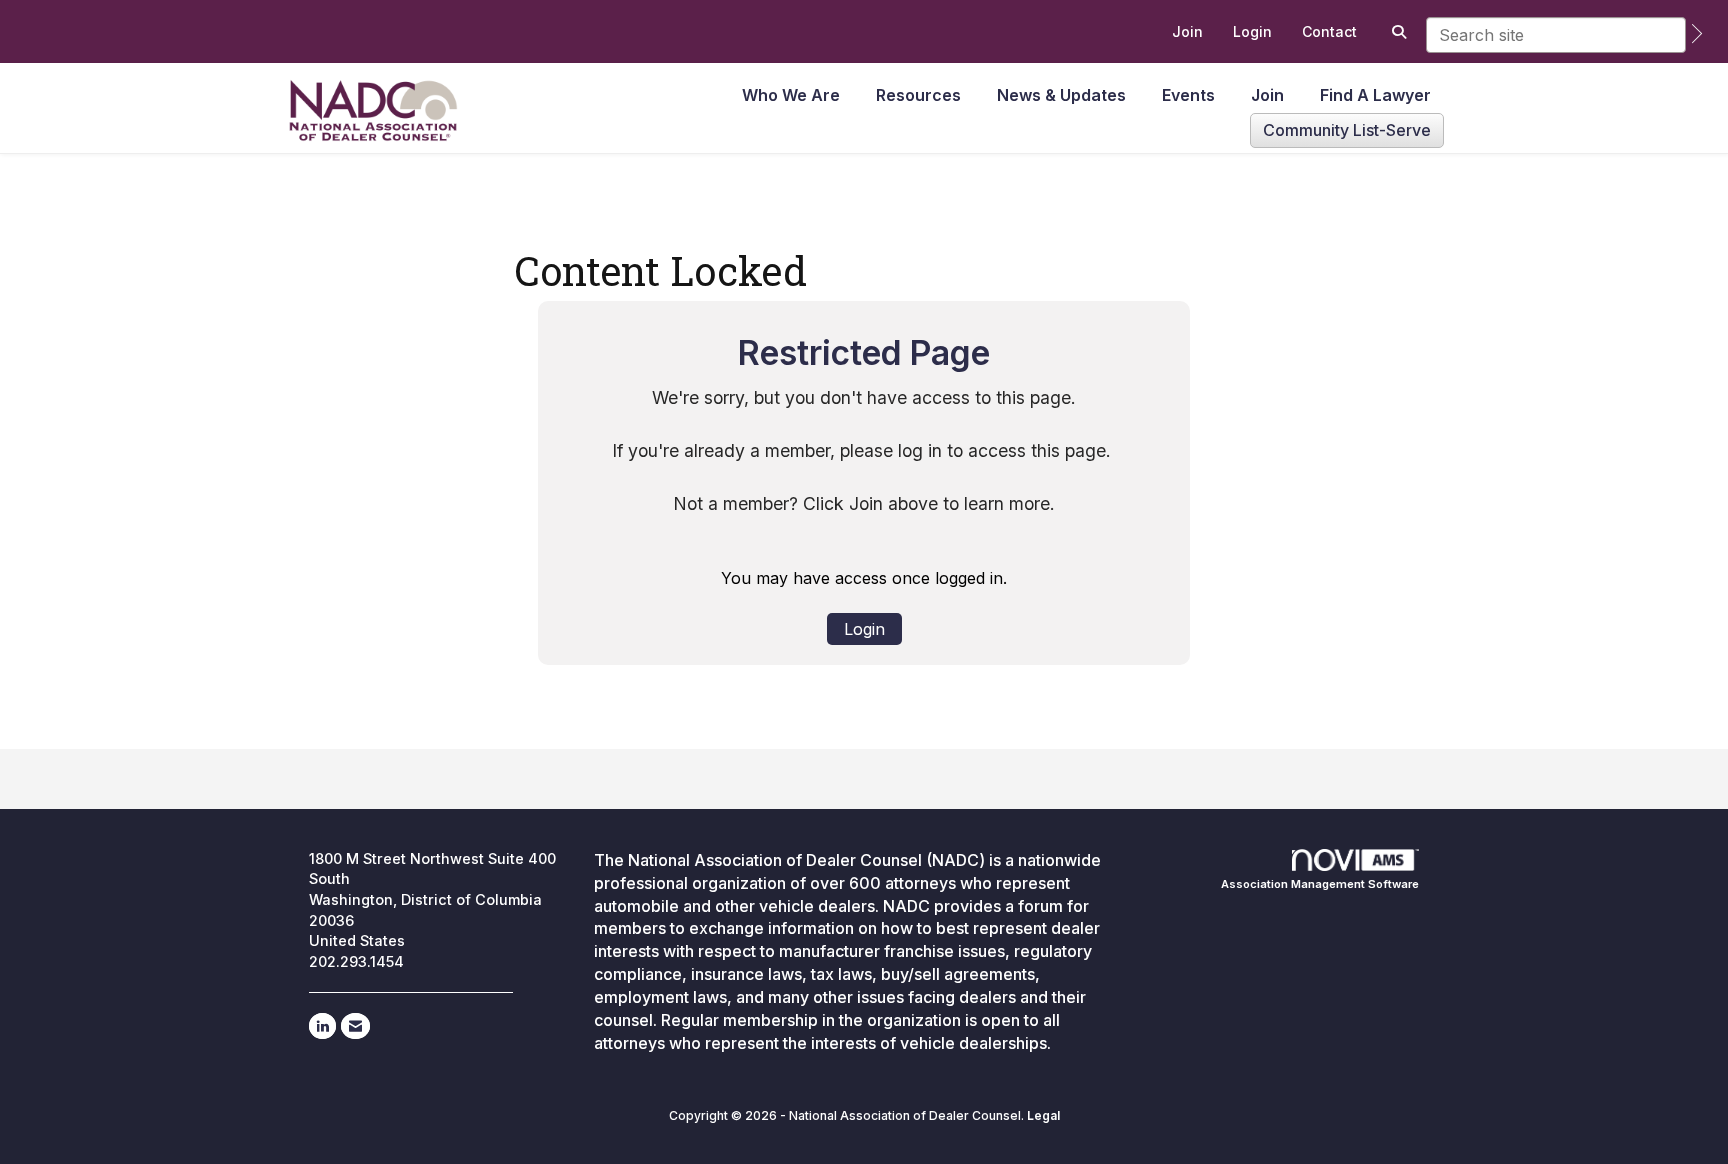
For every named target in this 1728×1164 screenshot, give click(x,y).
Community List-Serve (1347, 130)
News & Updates (1061, 95)
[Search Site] (1396, 32)
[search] (1697, 33)
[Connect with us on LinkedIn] (322, 1026)
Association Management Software (1320, 884)
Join (1267, 95)
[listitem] (1187, 32)
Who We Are (791, 95)
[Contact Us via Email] (355, 1026)
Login (864, 629)
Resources (918, 95)
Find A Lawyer (1375, 95)
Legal (1043, 1115)
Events (1188, 95)
